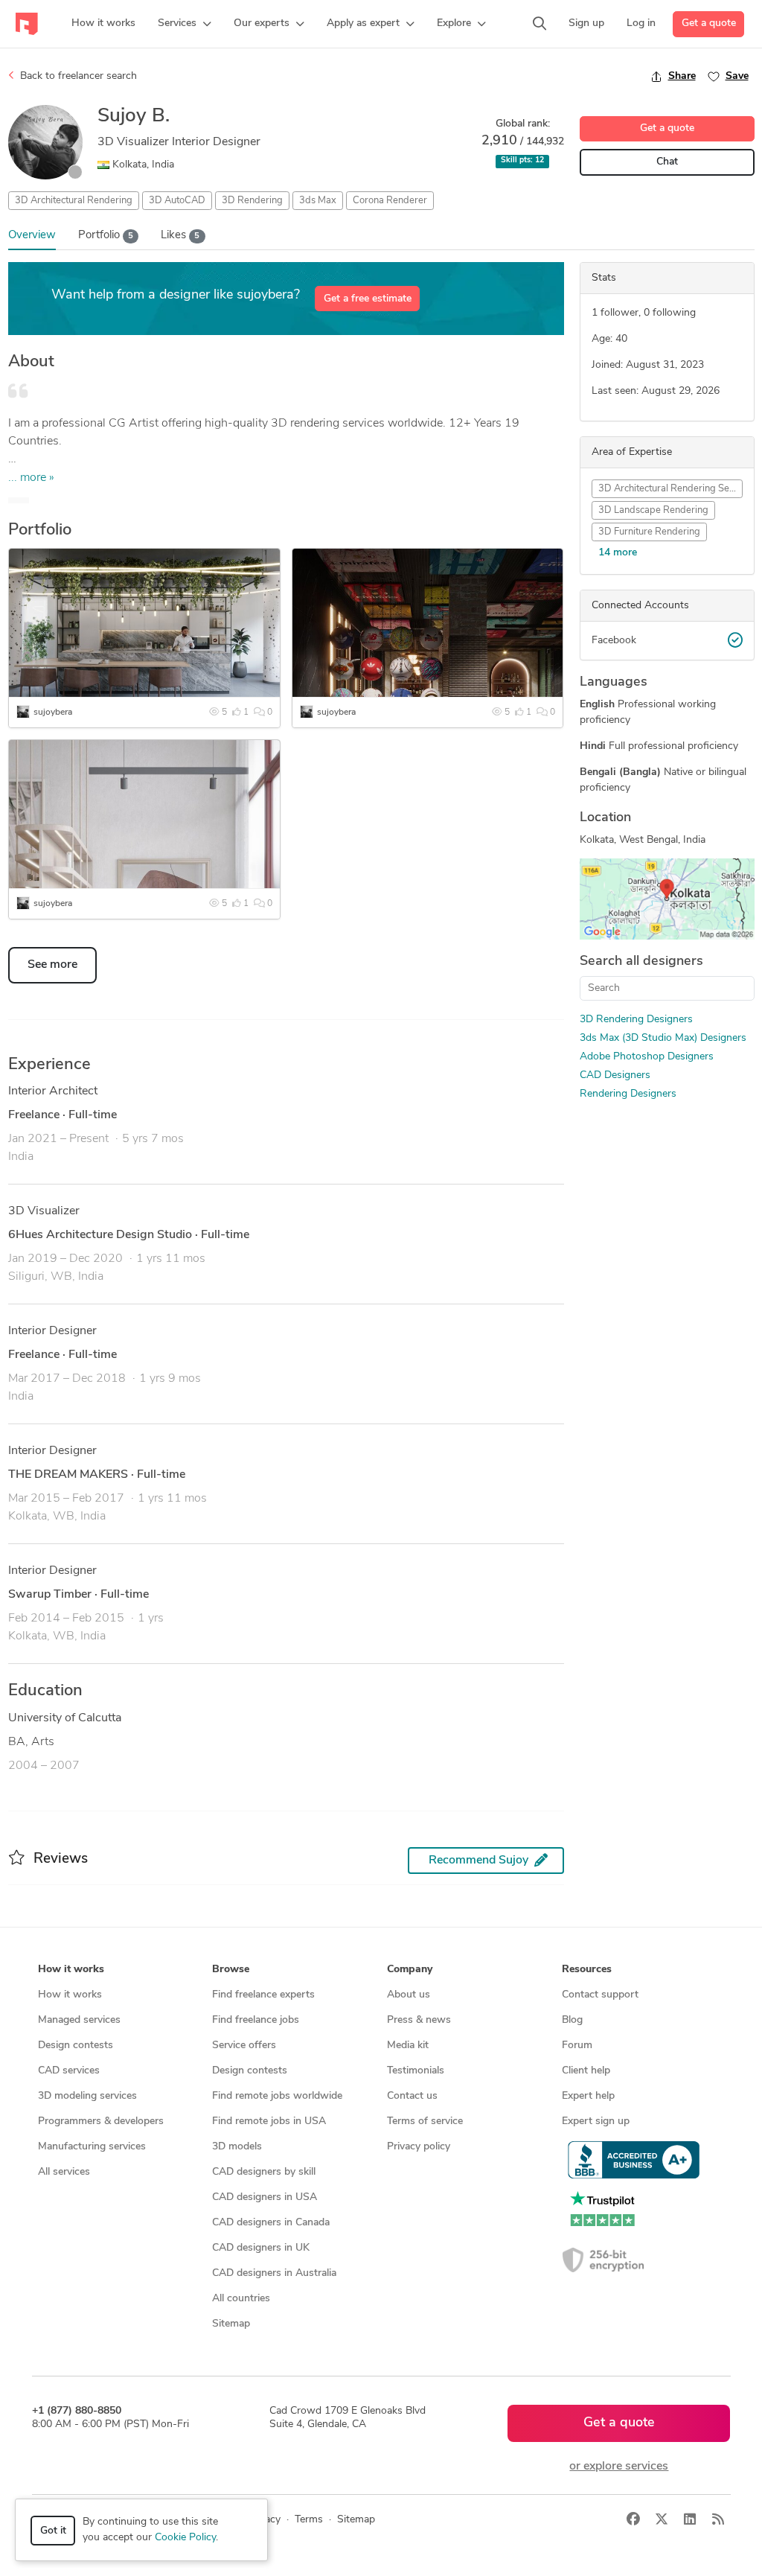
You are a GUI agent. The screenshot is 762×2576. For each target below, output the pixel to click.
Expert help (588, 2096)
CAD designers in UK (261, 2248)
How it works (70, 1995)
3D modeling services (87, 2096)
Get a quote (709, 23)
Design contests (76, 2046)
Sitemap (231, 2324)
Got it (53, 2531)
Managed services (79, 2020)
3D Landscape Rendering (653, 510)
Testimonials (416, 2071)
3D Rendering (252, 201)
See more (52, 965)
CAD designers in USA (265, 2197)
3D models (237, 2147)
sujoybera (53, 712)
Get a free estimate (368, 299)
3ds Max (318, 201)
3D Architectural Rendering (74, 201)
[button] (185, 24)
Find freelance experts (263, 1995)
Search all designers (641, 962)
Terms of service (425, 2121)
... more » (31, 478)
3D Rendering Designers (636, 1020)
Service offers (244, 2046)
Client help (586, 2071)
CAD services (69, 2071)
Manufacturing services (92, 2147)
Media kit (408, 2046)
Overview (32, 236)
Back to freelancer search (77, 76)
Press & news (419, 2020)
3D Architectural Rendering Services (670, 489)
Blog (572, 2020)
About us (409, 1995)
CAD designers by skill (264, 2172)
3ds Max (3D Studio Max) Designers (663, 1038)
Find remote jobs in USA (269, 2121)
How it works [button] (71, 1970)
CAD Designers (615, 1075)
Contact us (412, 2096)
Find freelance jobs (256, 2020)
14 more (618, 553)
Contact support (600, 1995)
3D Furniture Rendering (649, 532)
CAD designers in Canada (271, 2223)
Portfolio (106, 236)
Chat (667, 162)
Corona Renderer (390, 201)
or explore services (619, 2467)
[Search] (540, 24)
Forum (577, 2046)
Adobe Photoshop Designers (647, 1057)
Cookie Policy (185, 2538)
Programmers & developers (101, 2121)
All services (64, 2172)
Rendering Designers (628, 1094)
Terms (309, 2520)
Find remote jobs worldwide (277, 2096)
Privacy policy (419, 2147)
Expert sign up (596, 2121)
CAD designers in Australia (274, 2273)
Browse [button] (231, 1970)
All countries (241, 2299)
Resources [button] (587, 1970)
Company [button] (410, 1970)
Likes (180, 236)
